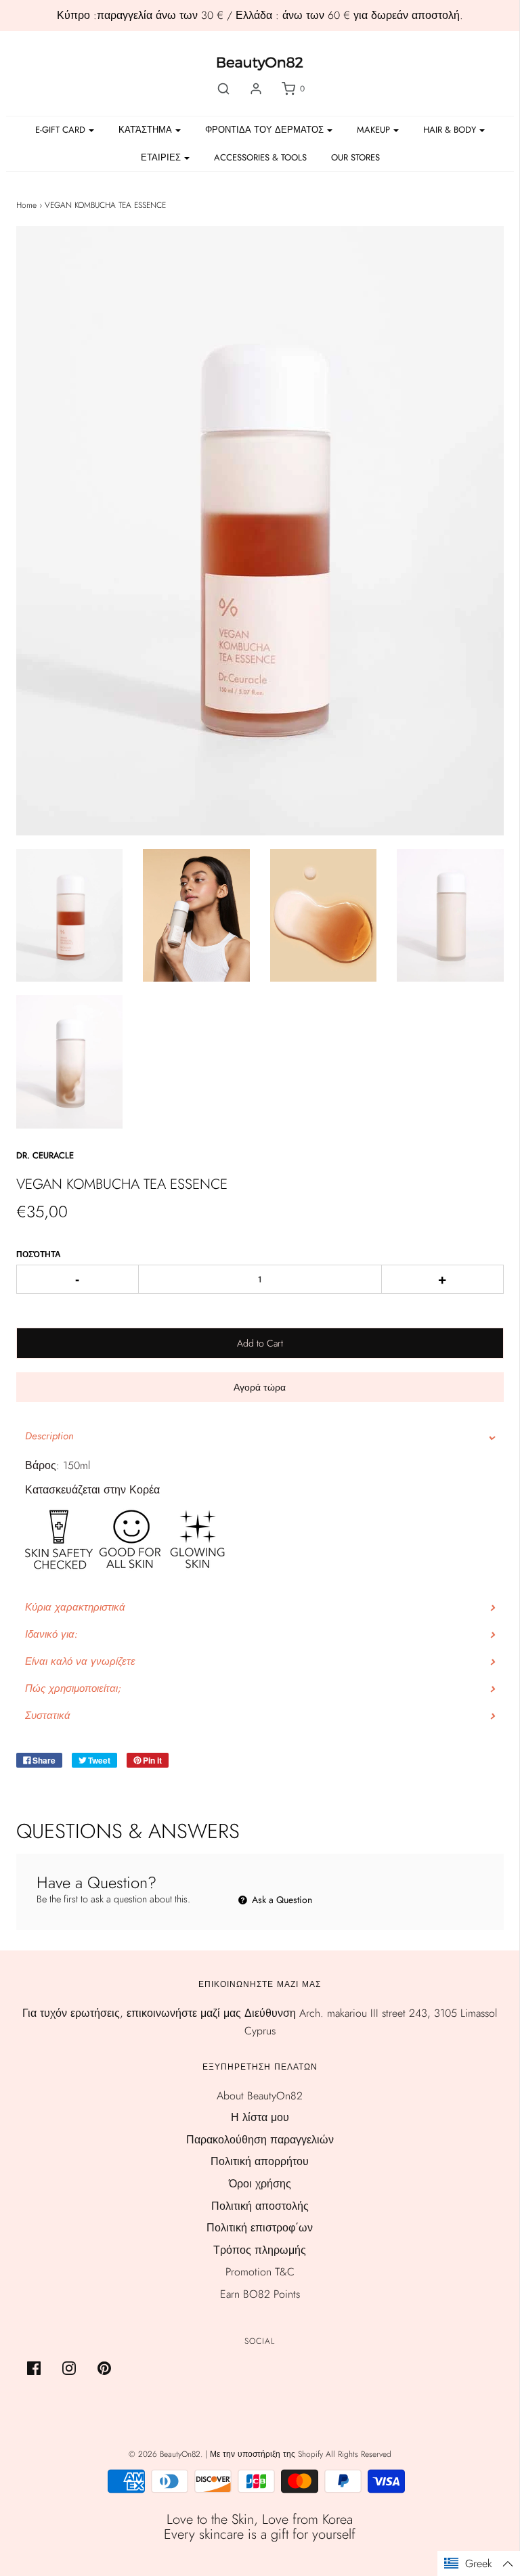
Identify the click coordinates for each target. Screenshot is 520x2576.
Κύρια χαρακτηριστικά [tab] (75, 1607)
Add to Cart (260, 1343)
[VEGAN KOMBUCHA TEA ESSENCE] (70, 916)
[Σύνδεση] (256, 89)
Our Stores (355, 157)
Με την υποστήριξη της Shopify (266, 2454)
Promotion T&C (260, 2272)
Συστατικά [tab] (48, 1716)
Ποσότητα (39, 1254)
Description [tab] (49, 1436)
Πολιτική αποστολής (260, 2206)
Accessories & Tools (260, 157)
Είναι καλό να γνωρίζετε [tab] (80, 1661)
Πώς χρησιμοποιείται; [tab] (73, 1688)
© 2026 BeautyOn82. (167, 2454)
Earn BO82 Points (260, 2294)
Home (26, 205)
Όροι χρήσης (260, 2184)
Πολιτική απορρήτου (260, 2161)
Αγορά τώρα (260, 1387)
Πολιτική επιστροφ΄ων (260, 2228)
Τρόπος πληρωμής (260, 2250)
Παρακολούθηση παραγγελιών (260, 2140)
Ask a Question (281, 1900)
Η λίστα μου (260, 2117)
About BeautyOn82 (260, 2096)
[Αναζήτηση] (223, 89)
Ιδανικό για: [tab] (51, 1634)
